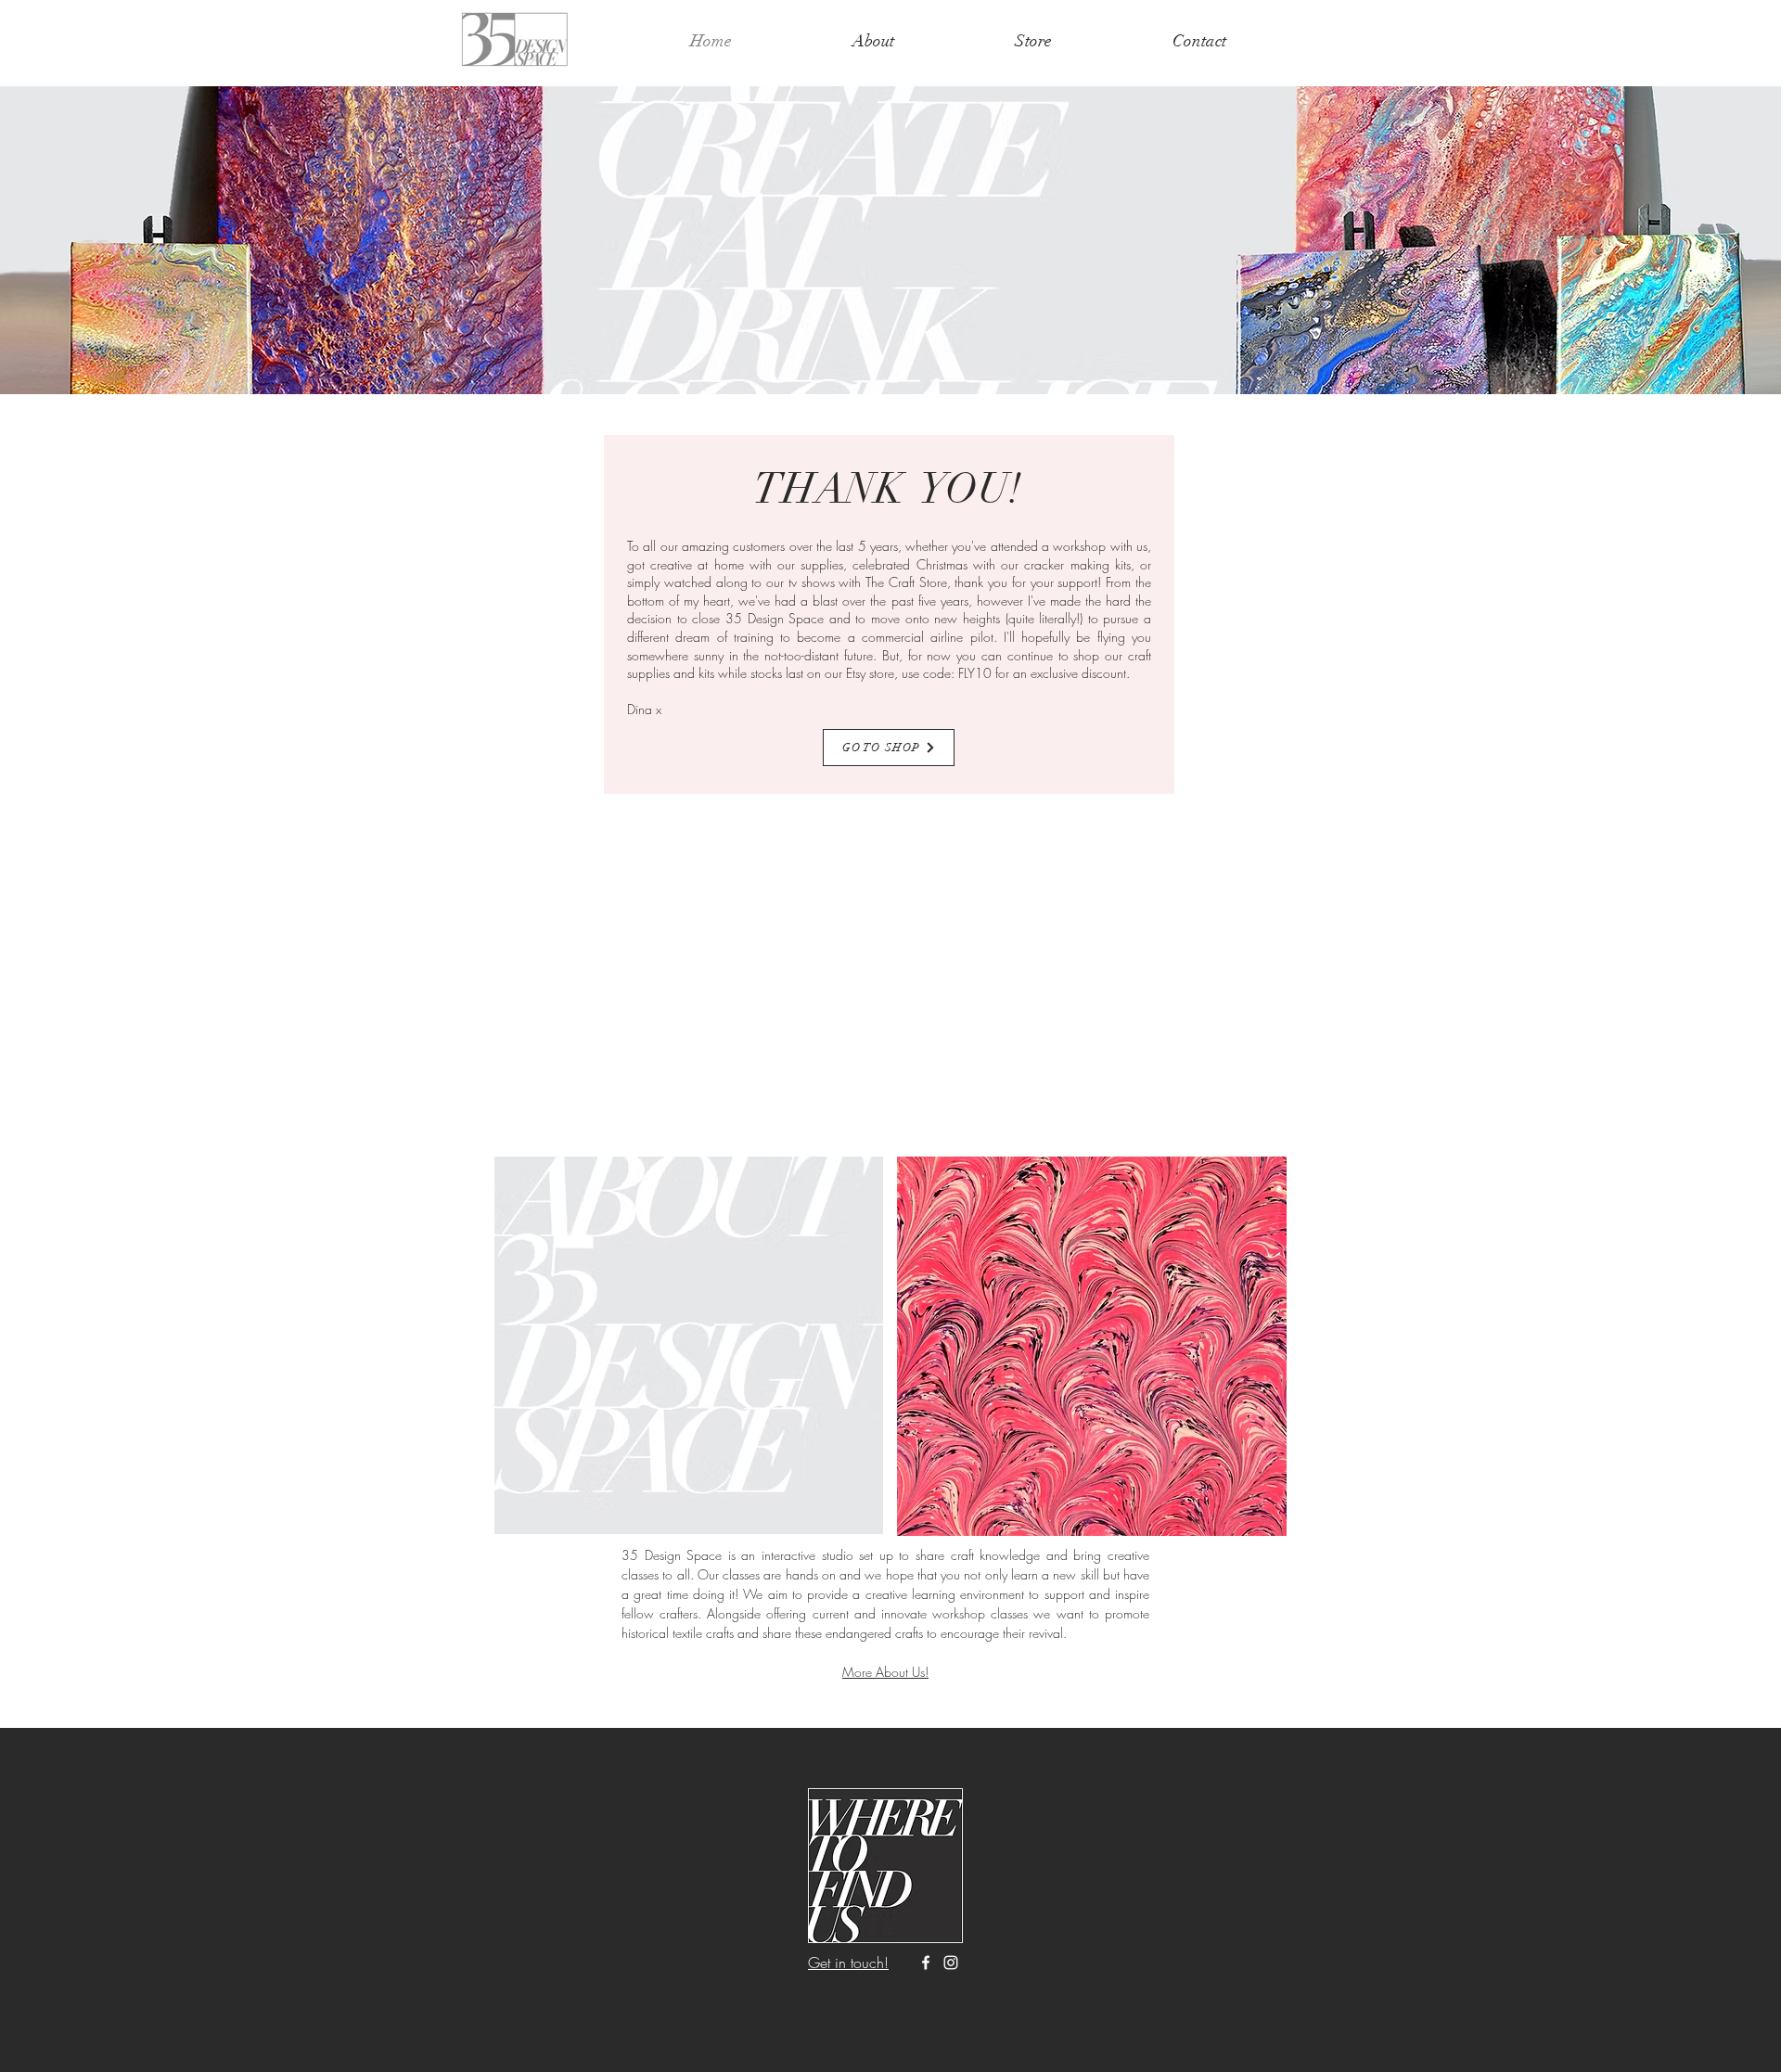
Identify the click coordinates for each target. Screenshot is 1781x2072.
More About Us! (885, 1672)
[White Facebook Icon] (926, 1963)
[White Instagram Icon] (951, 1963)
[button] (890, 240)
